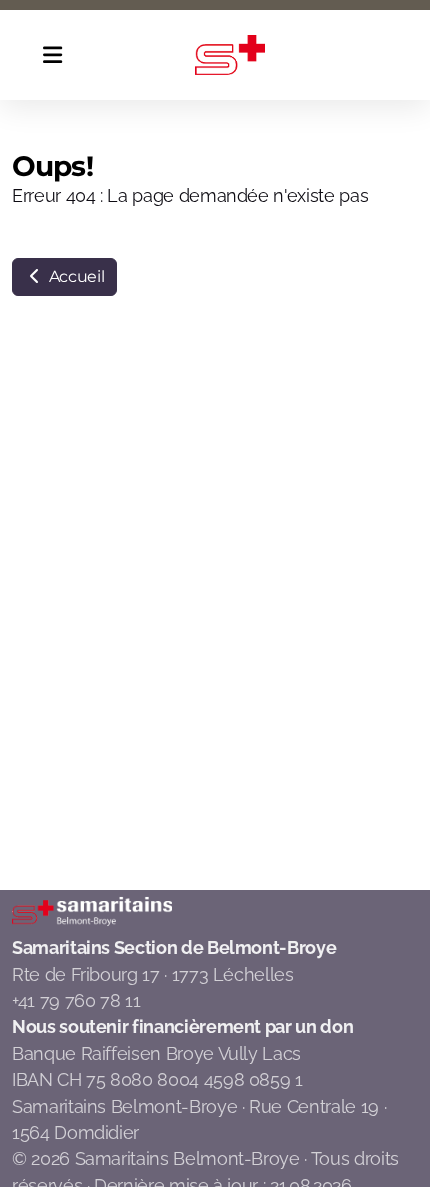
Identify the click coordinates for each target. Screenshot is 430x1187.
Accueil (74, 276)
